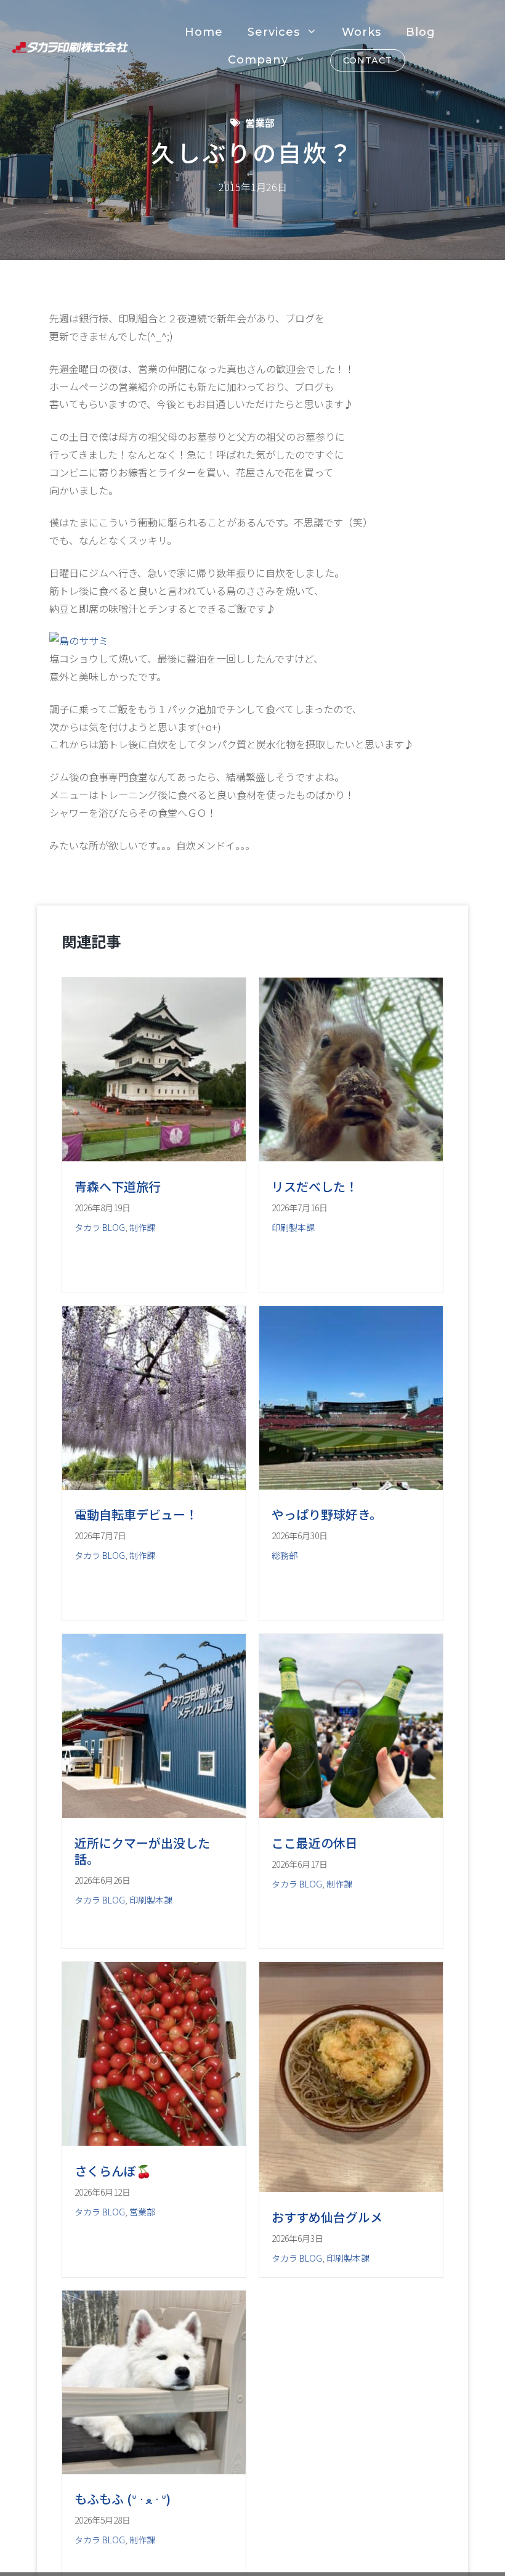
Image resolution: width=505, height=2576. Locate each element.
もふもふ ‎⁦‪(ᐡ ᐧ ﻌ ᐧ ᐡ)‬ (123, 2499)
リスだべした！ (315, 1186)
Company (258, 60)
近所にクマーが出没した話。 (142, 1851)
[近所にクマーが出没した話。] (154, 1813)
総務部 (285, 1555)
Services (274, 32)
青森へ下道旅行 (118, 1186)
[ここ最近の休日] (351, 1813)
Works (362, 32)
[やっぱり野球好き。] (351, 1486)
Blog (421, 32)
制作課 (142, 1227)
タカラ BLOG (100, 1227)
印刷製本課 (293, 1227)
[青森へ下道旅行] (154, 1157)
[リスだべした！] (351, 1157)
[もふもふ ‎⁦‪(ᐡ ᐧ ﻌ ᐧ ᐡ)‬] (154, 2470)
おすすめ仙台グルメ (327, 2217)
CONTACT (368, 60)
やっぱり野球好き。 (327, 1514)
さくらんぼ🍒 (113, 2171)
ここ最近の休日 (315, 1843)
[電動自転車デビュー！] (154, 1486)
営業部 (260, 123)
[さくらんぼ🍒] (154, 2141)
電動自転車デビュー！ (136, 1514)
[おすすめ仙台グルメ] (351, 2188)
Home (204, 32)
